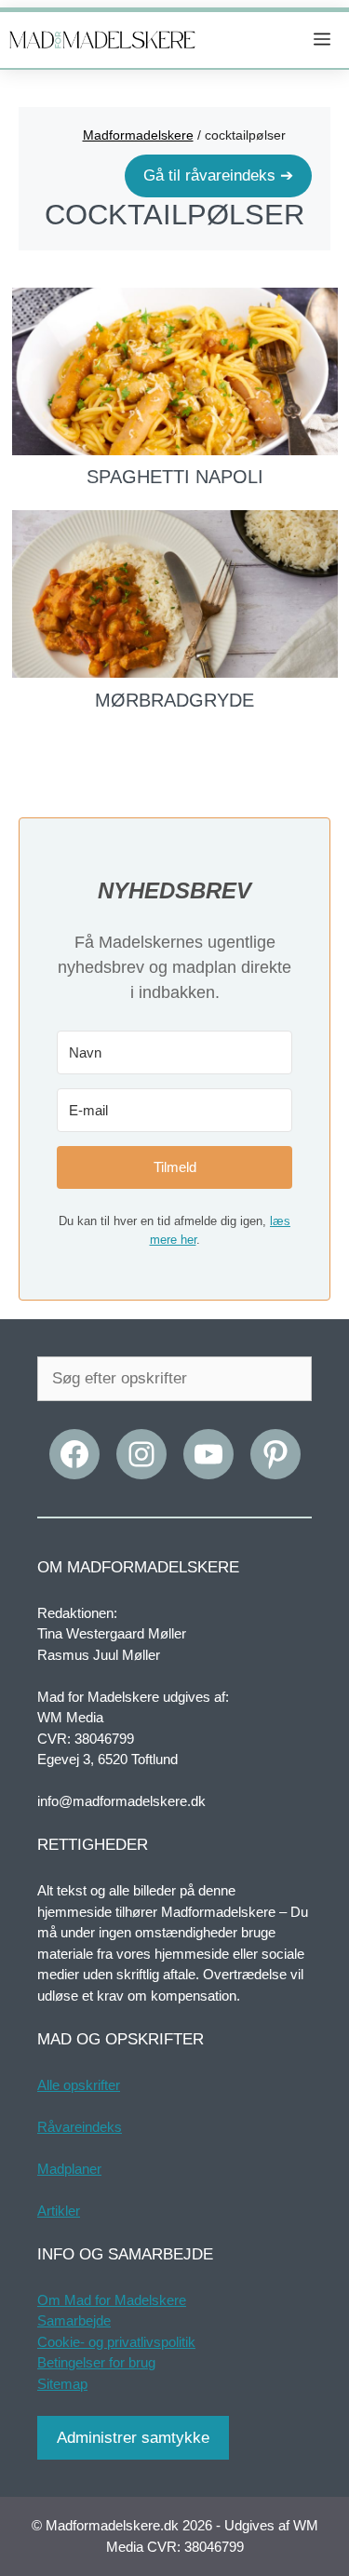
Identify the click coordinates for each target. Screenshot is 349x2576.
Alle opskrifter (79, 2085)
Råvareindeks (80, 2127)
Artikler (59, 2211)
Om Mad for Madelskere (112, 2300)
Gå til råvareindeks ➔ (218, 175)
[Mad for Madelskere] (102, 40)
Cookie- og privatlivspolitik (116, 2342)
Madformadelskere (138, 135)
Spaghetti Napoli (175, 477)
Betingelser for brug (96, 2362)
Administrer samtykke (133, 2438)
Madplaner (69, 2169)
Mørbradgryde (174, 700)
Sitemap (62, 2384)
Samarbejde (74, 2320)
